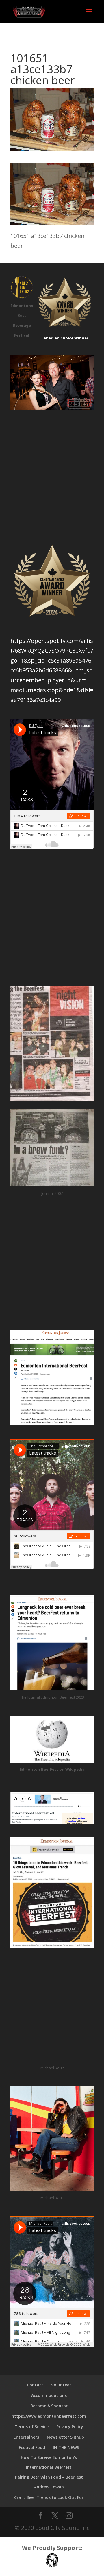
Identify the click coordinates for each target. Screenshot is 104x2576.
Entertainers (26, 2437)
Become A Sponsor (49, 2406)
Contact (35, 2385)
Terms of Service (32, 2427)
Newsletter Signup (65, 2437)
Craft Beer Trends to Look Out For (49, 2497)
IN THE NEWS (66, 2447)
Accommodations (49, 2395)
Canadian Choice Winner (65, 338)
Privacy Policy (70, 2427)
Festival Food (32, 2447)
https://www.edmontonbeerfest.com (49, 2416)
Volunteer (61, 2385)
